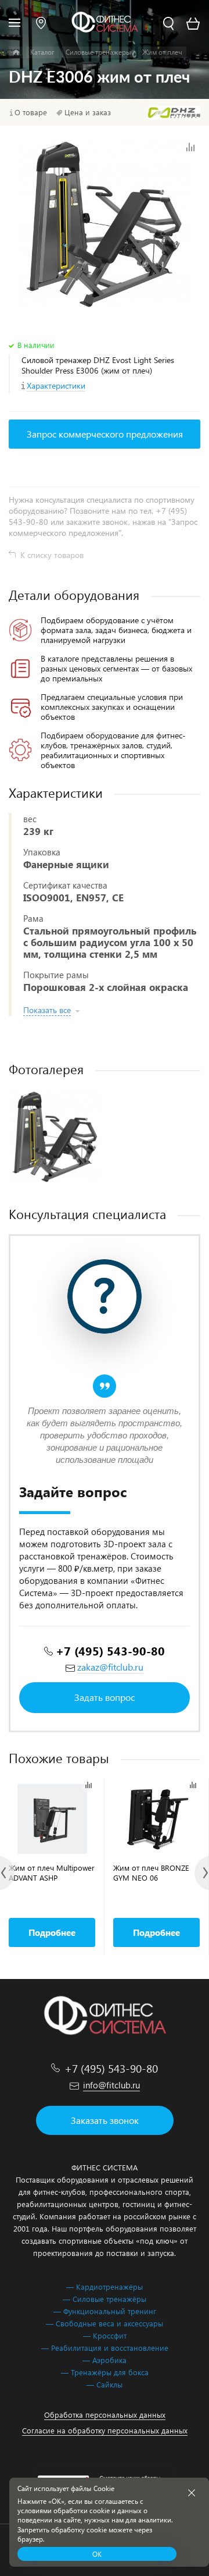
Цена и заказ (88, 112)
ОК (97, 2554)
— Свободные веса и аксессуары (105, 2323)
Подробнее (52, 1932)
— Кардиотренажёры (105, 2287)
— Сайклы (105, 2384)
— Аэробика (105, 2360)
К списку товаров (52, 555)
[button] (41, 23)
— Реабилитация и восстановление (105, 2348)
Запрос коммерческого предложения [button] (105, 434)
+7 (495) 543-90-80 (110, 1651)
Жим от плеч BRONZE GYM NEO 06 (151, 1873)
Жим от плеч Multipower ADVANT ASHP (52, 1873)
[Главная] (16, 52)
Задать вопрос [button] (105, 1697)
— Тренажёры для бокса (105, 2372)
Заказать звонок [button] (105, 2120)
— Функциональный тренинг (105, 2311)
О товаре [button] (31, 112)
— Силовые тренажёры (105, 2299)
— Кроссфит (105, 2335)
